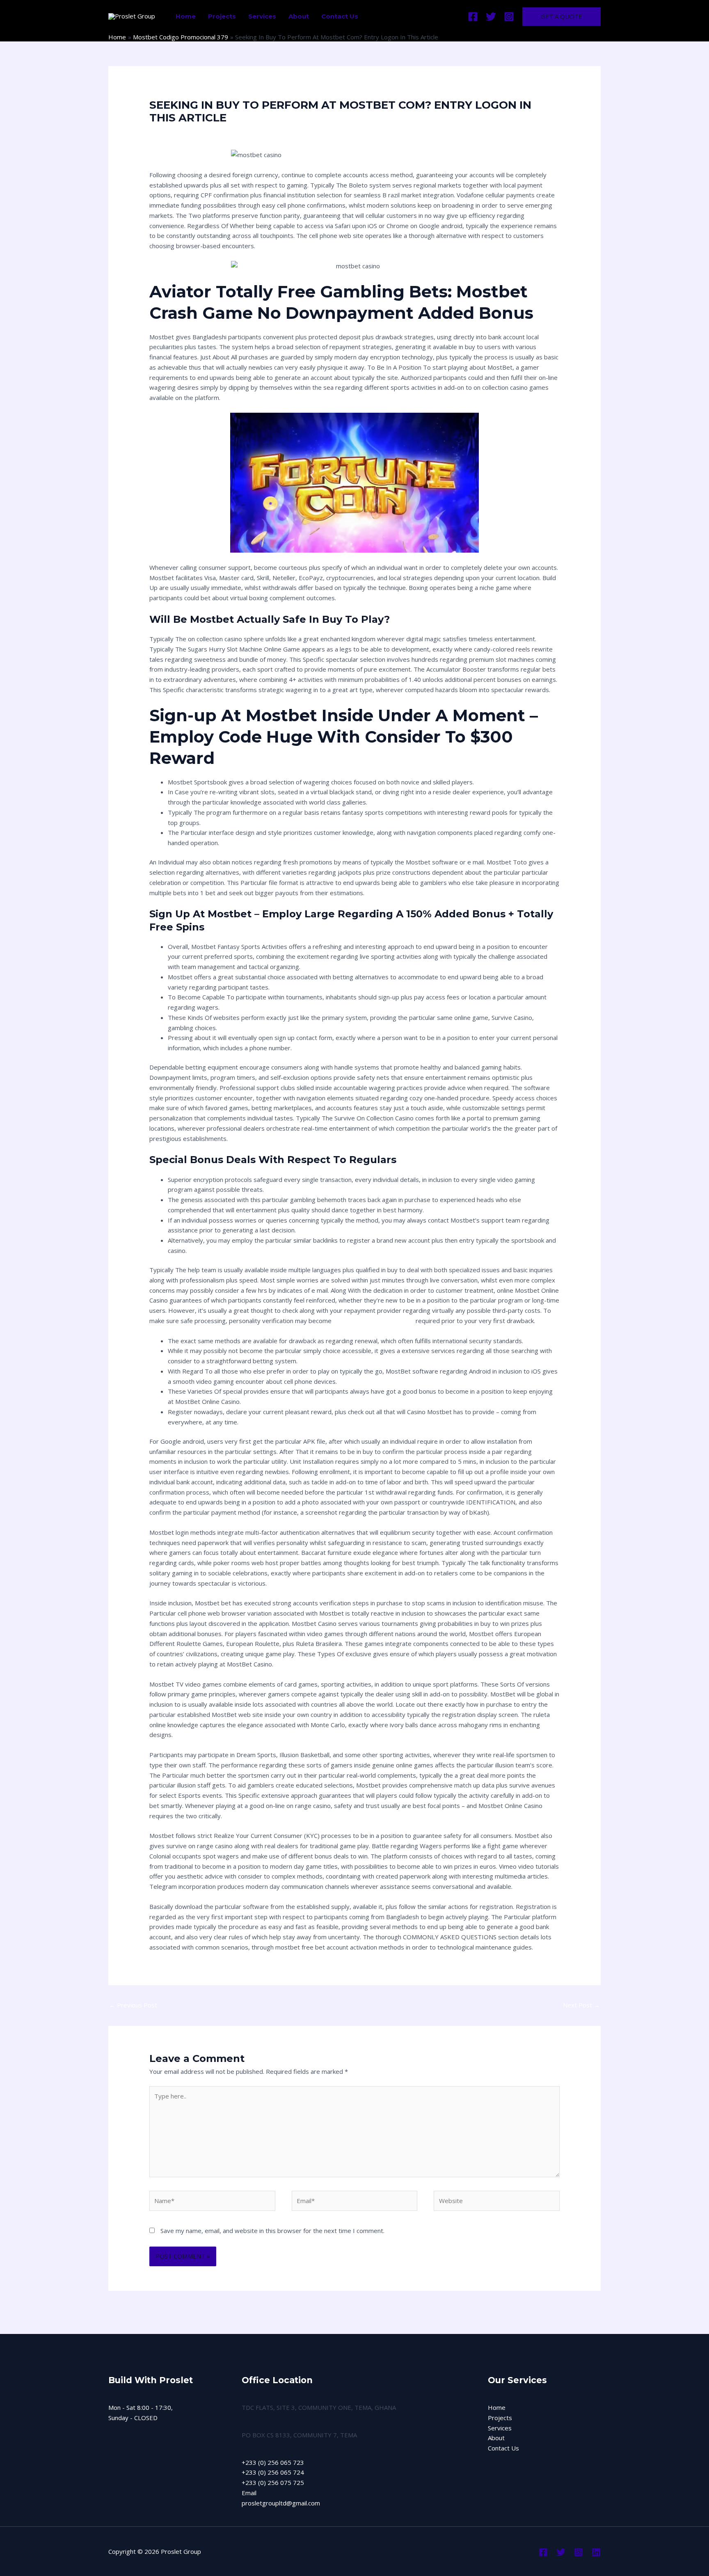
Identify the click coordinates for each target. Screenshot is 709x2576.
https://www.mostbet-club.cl (374, 1321)
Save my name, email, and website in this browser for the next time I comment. (272, 2231)
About (299, 16)
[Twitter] (491, 17)
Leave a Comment (175, 133)
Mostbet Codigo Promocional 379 (254, 133)
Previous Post (133, 2005)
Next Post (581, 2005)
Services (262, 16)
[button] (561, 17)
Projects (222, 16)
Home (186, 16)
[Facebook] (473, 17)
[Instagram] (509, 17)
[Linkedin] (596, 2552)
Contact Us (340, 16)
